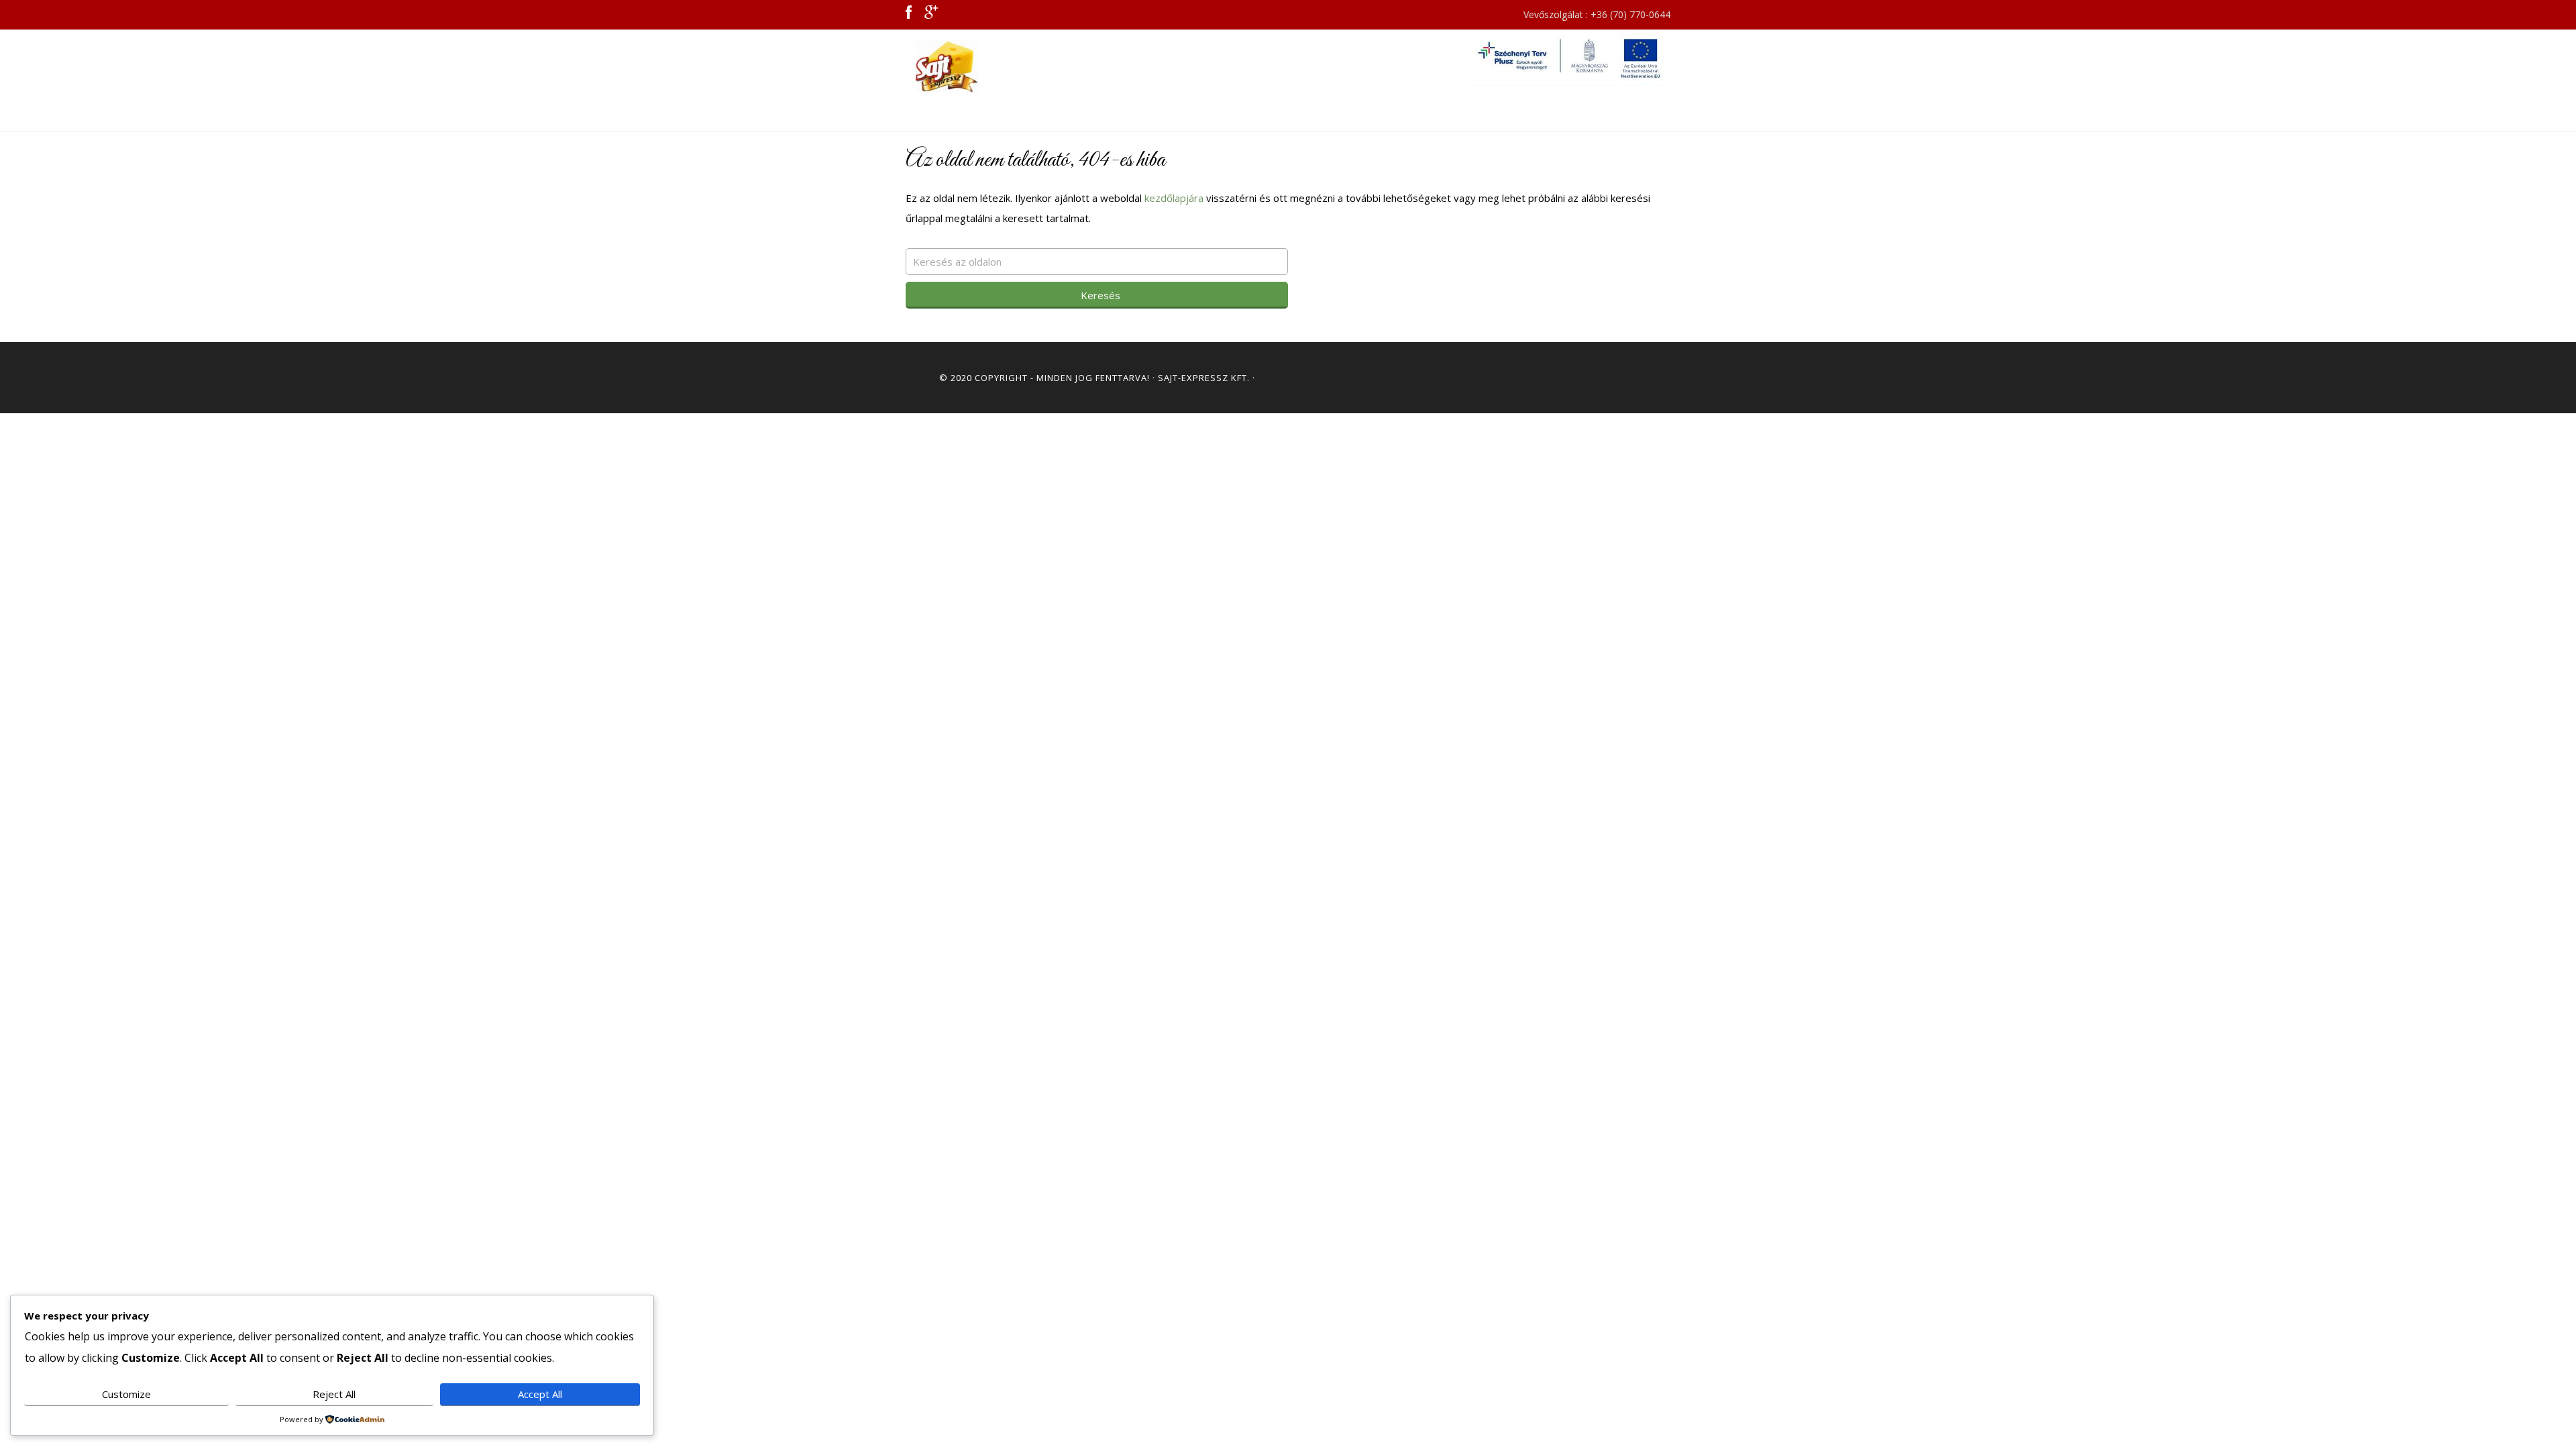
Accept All (540, 1394)
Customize (126, 1394)
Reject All (334, 1394)
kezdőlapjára (1174, 198)
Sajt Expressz (1026, 66)
